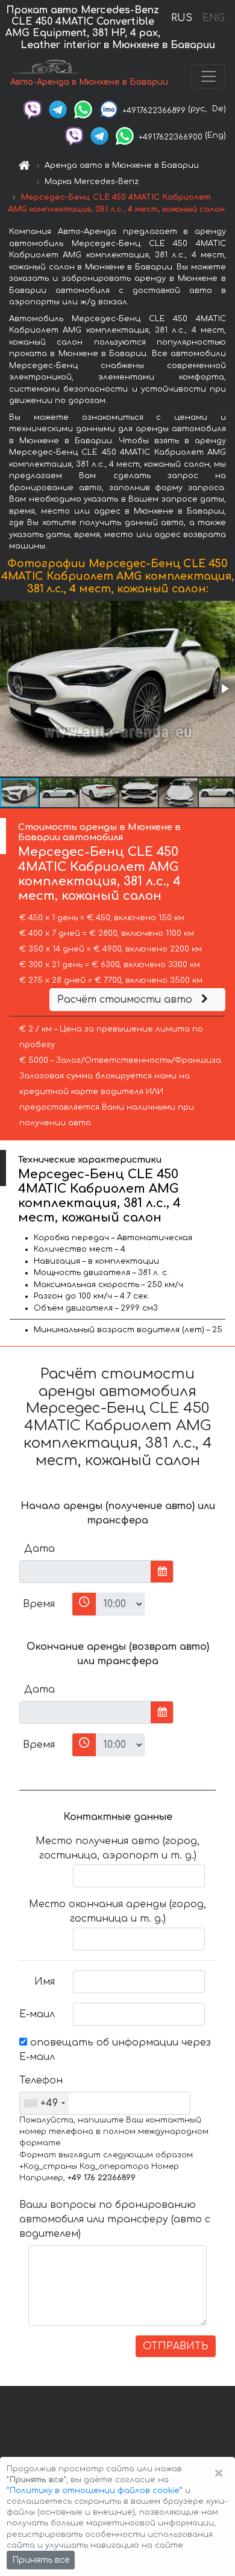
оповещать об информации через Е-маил (115, 2050)
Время (39, 1604)
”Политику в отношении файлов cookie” (95, 2491)
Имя (45, 1982)
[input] (85, 1572)
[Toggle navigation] (208, 76)
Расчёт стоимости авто (126, 1000)
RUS (182, 18)
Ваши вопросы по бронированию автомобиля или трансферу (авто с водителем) (115, 2219)
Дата (39, 1549)
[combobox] (44, 2103)
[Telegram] (58, 109)
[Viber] (33, 109)
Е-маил (37, 2014)
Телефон (41, 2080)
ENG (213, 18)
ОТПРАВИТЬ (176, 2346)
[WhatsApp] (83, 109)
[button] (224, 689)
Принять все (41, 2560)
